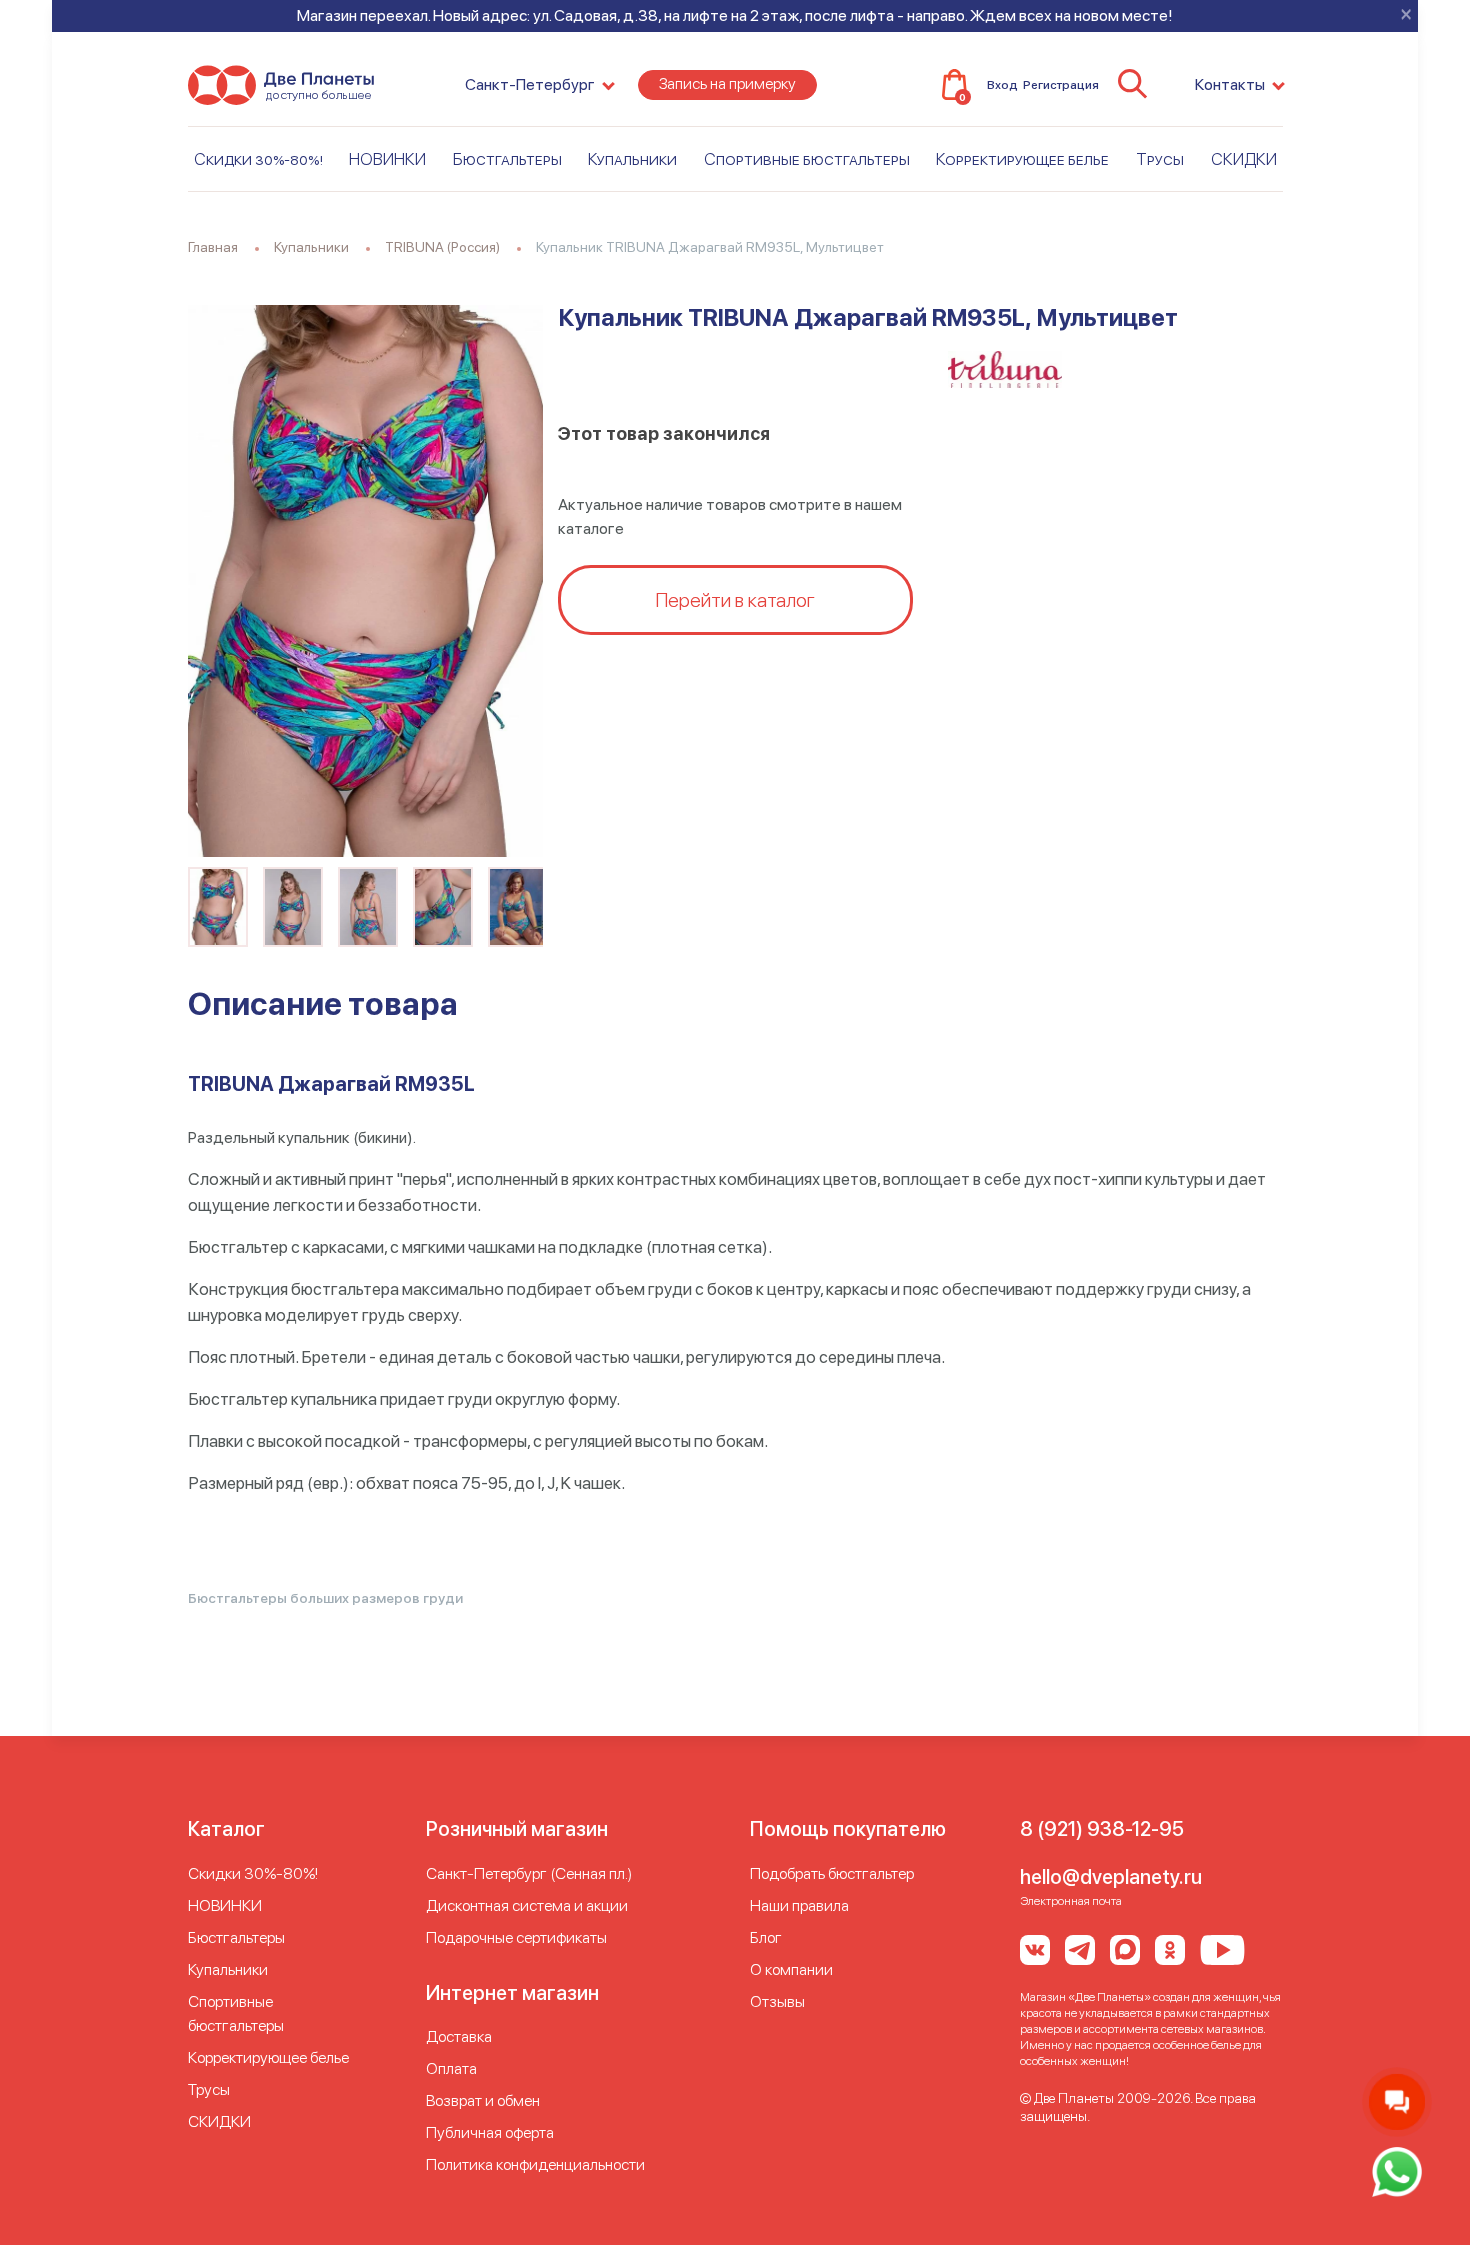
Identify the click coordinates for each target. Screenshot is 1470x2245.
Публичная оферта (490, 2132)
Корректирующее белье (1022, 159)
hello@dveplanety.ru (1111, 1877)
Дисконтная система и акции (527, 1905)
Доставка (459, 2036)
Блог (766, 1937)
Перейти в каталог (735, 600)
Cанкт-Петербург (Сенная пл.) (529, 1873)
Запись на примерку (727, 83)
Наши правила (799, 1905)
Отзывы (777, 2001)
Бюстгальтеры (507, 159)
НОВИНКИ (387, 159)
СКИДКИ (1244, 159)
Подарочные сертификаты (516, 1937)
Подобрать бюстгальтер (832, 1873)
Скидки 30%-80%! (258, 159)
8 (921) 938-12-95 (1102, 1829)
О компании (791, 1969)
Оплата (451, 2068)
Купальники (632, 159)
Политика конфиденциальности (535, 2164)
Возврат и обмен (483, 2100)
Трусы (1160, 159)
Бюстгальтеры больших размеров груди (325, 1598)
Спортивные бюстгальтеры (807, 159)
